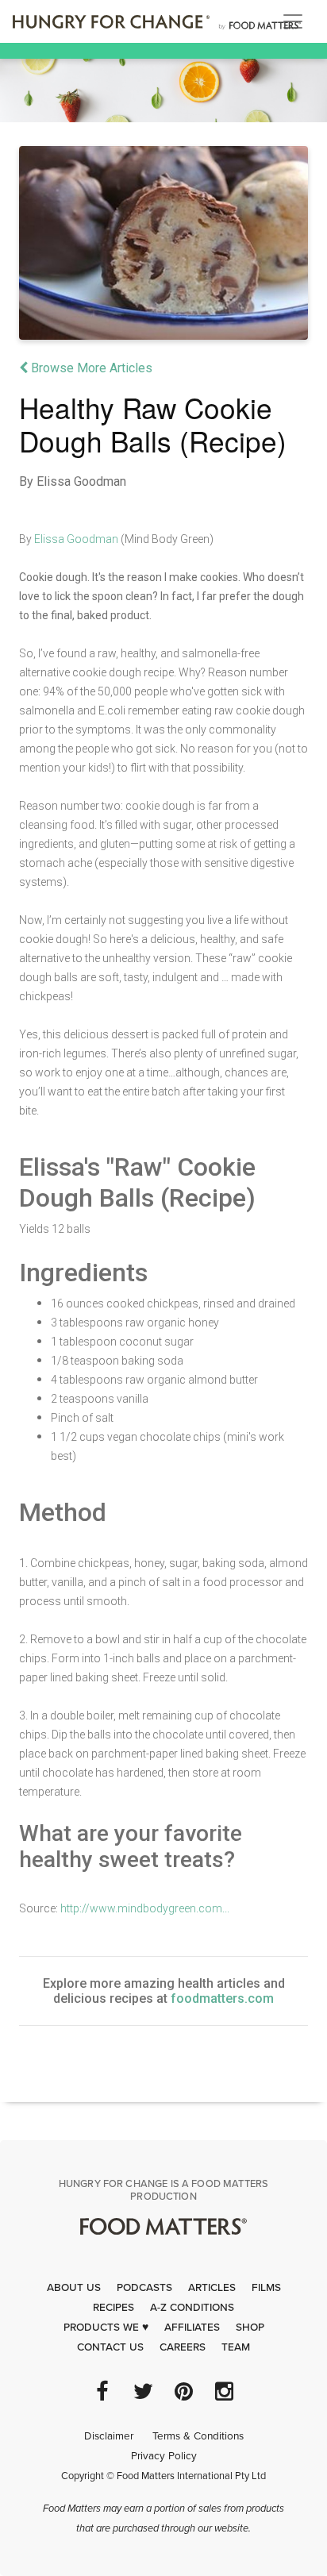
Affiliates (192, 2328)
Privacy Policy (164, 2456)
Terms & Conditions (198, 2436)
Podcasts (144, 2288)
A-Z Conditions (192, 2308)
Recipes (113, 2308)
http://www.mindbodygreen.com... (145, 1908)
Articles (212, 2288)
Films (266, 2288)
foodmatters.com (222, 1998)
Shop (250, 2328)
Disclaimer (109, 2436)
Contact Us (110, 2347)
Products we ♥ (106, 2328)
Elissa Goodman (76, 539)
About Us (74, 2288)
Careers (183, 2347)
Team (236, 2347)
